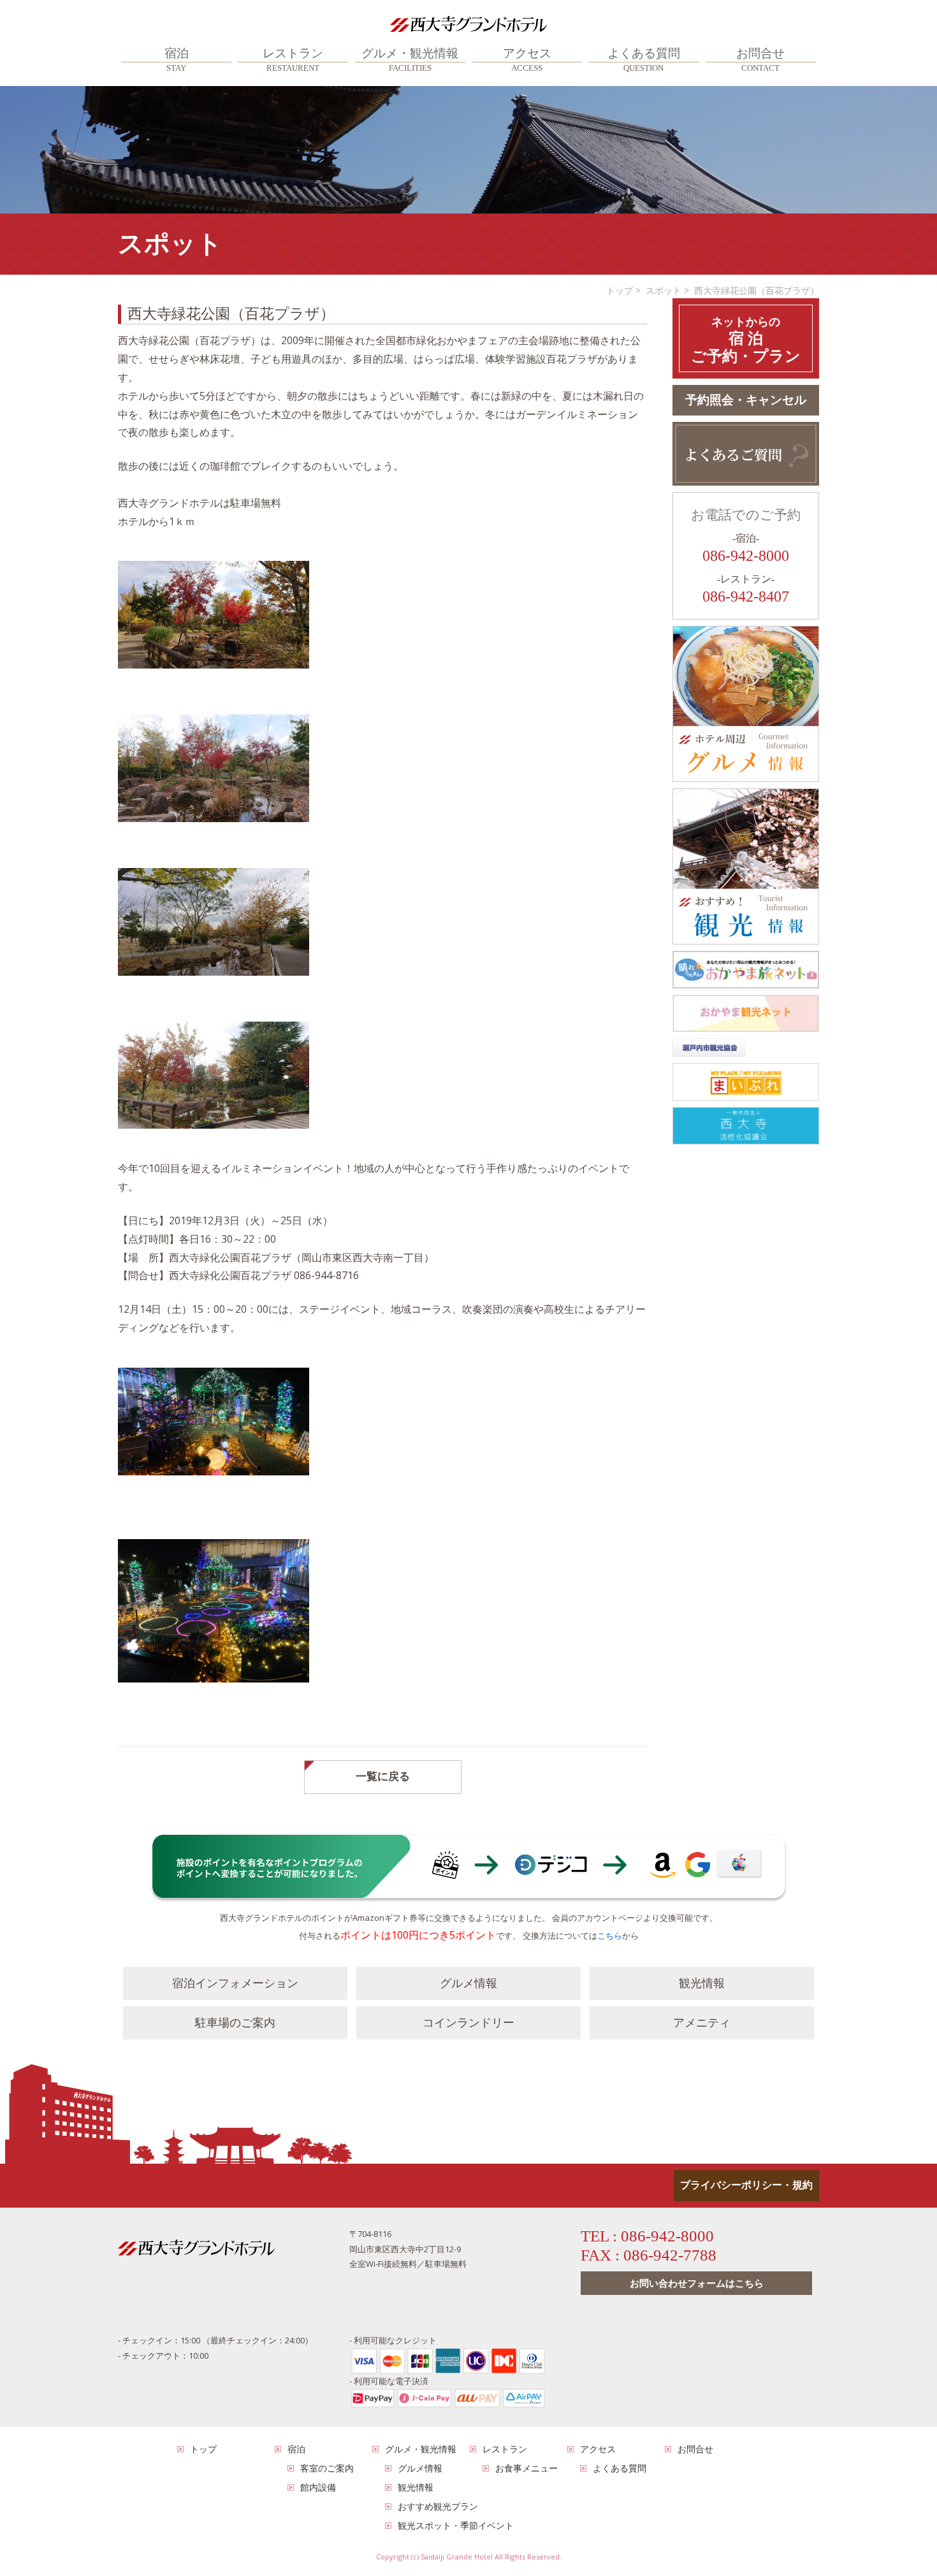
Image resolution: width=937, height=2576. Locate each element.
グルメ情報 (468, 1983)
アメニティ (702, 2023)
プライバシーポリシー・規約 (746, 2185)
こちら (610, 1936)
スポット (664, 290)
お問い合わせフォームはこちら (697, 2283)
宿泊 (177, 60)
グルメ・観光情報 (410, 60)
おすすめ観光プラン (438, 2506)
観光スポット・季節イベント (456, 2525)
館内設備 (318, 2487)
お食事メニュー (527, 2468)
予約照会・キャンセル (746, 400)
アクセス (527, 60)
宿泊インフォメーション (235, 1983)
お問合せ (760, 60)
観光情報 (702, 1983)
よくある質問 (644, 60)
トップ (620, 290)
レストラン (293, 60)
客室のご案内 (327, 2468)
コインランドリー (468, 2023)
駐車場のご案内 (235, 2023)
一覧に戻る (383, 1776)
